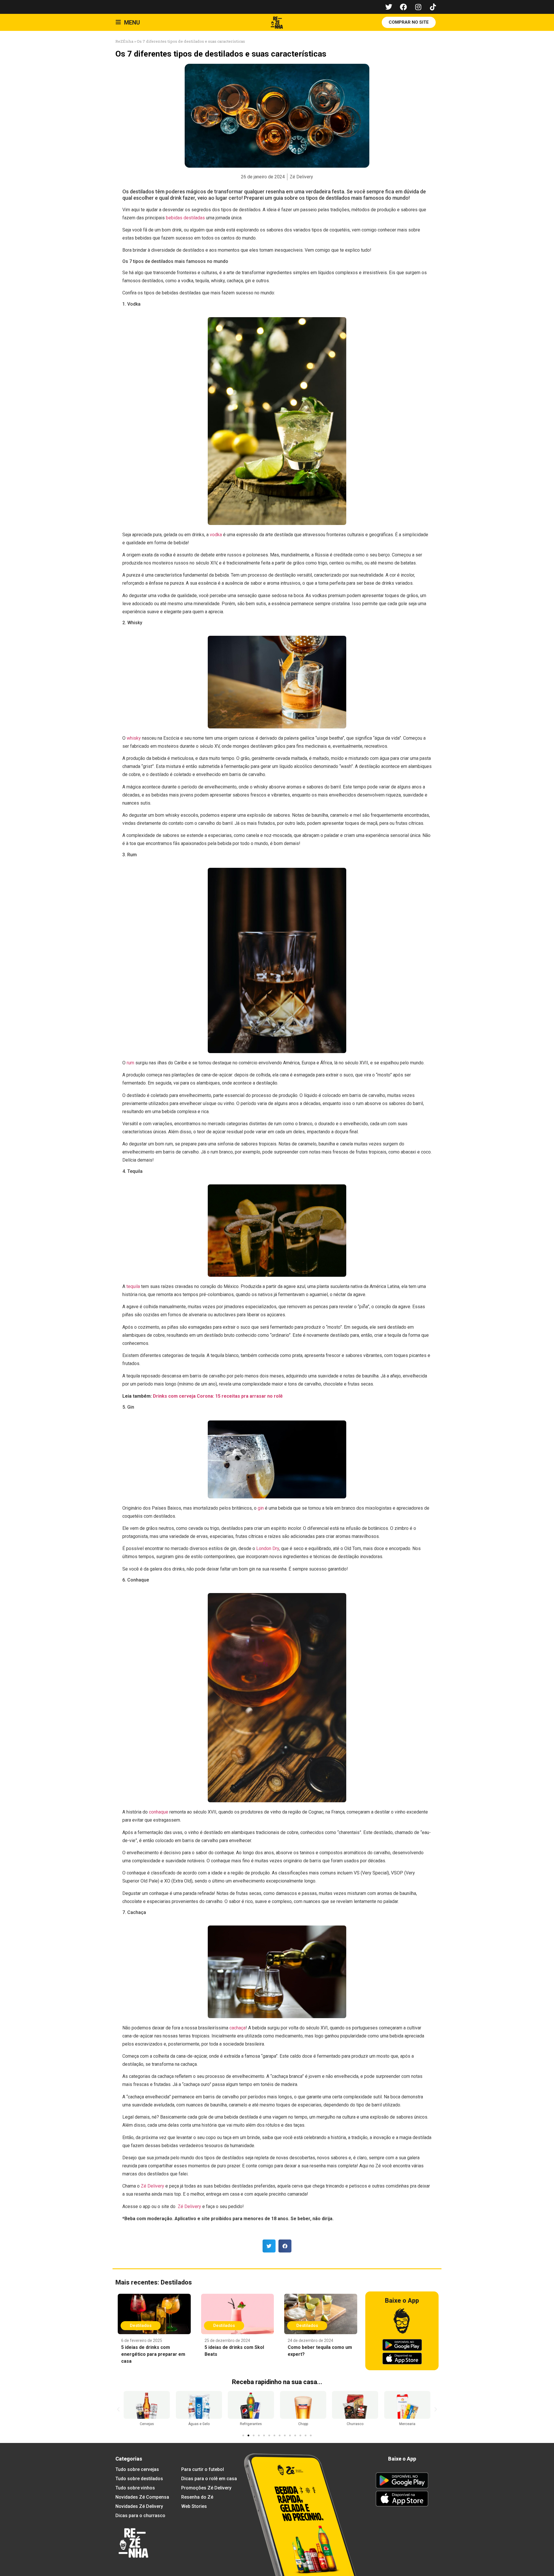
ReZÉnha (124, 41)
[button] (269, 2246)
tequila (133, 1286)
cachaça (237, 2028)
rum (130, 1063)
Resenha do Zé (197, 2497)
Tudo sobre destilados (139, 2479)
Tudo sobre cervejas (137, 2469)
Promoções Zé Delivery (206, 2488)
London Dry (268, 1548)
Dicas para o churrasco (140, 2516)
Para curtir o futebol (203, 2469)
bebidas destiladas (185, 218)
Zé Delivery (152, 2186)
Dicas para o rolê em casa (209, 2479)
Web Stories (194, 2506)
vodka (216, 535)
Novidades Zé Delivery (139, 2506)
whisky (134, 738)
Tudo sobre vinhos (135, 2488)
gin (261, 1508)
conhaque (159, 1812)
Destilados (176, 2282)
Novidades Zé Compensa (142, 2497)
